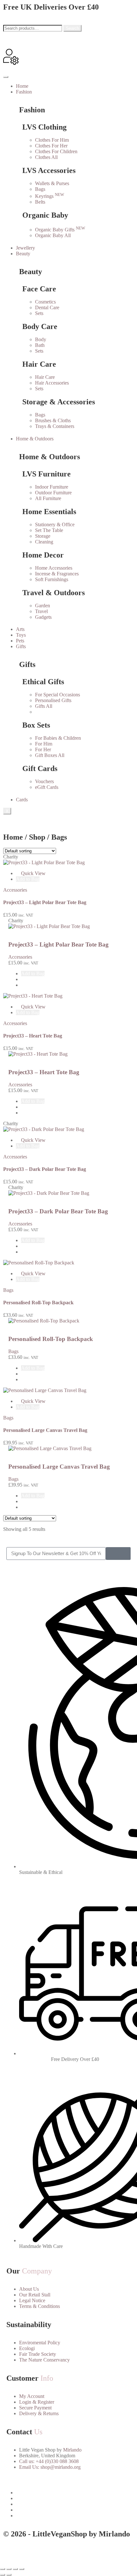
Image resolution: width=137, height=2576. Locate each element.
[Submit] (118, 1554)
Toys (21, 635)
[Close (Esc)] (22, 2569)
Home (22, 86)
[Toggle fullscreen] (9, 2569)
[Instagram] (28, 2552)
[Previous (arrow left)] (3, 2575)
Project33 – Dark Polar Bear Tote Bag (45, 1169)
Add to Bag (28, 879)
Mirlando (72, 2450)
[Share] (15, 2569)
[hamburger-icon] (6, 77)
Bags (8, 1290)
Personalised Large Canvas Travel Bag (45, 1430)
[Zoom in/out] (3, 2569)
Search (72, 28)
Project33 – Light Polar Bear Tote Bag (45, 902)
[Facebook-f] (11, 2552)
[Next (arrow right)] (9, 2575)
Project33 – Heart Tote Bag (33, 1036)
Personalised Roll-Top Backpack (38, 1303)
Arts (20, 629)
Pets (20, 641)
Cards (22, 800)
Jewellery (25, 248)
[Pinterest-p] (46, 2552)
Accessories (15, 890)
